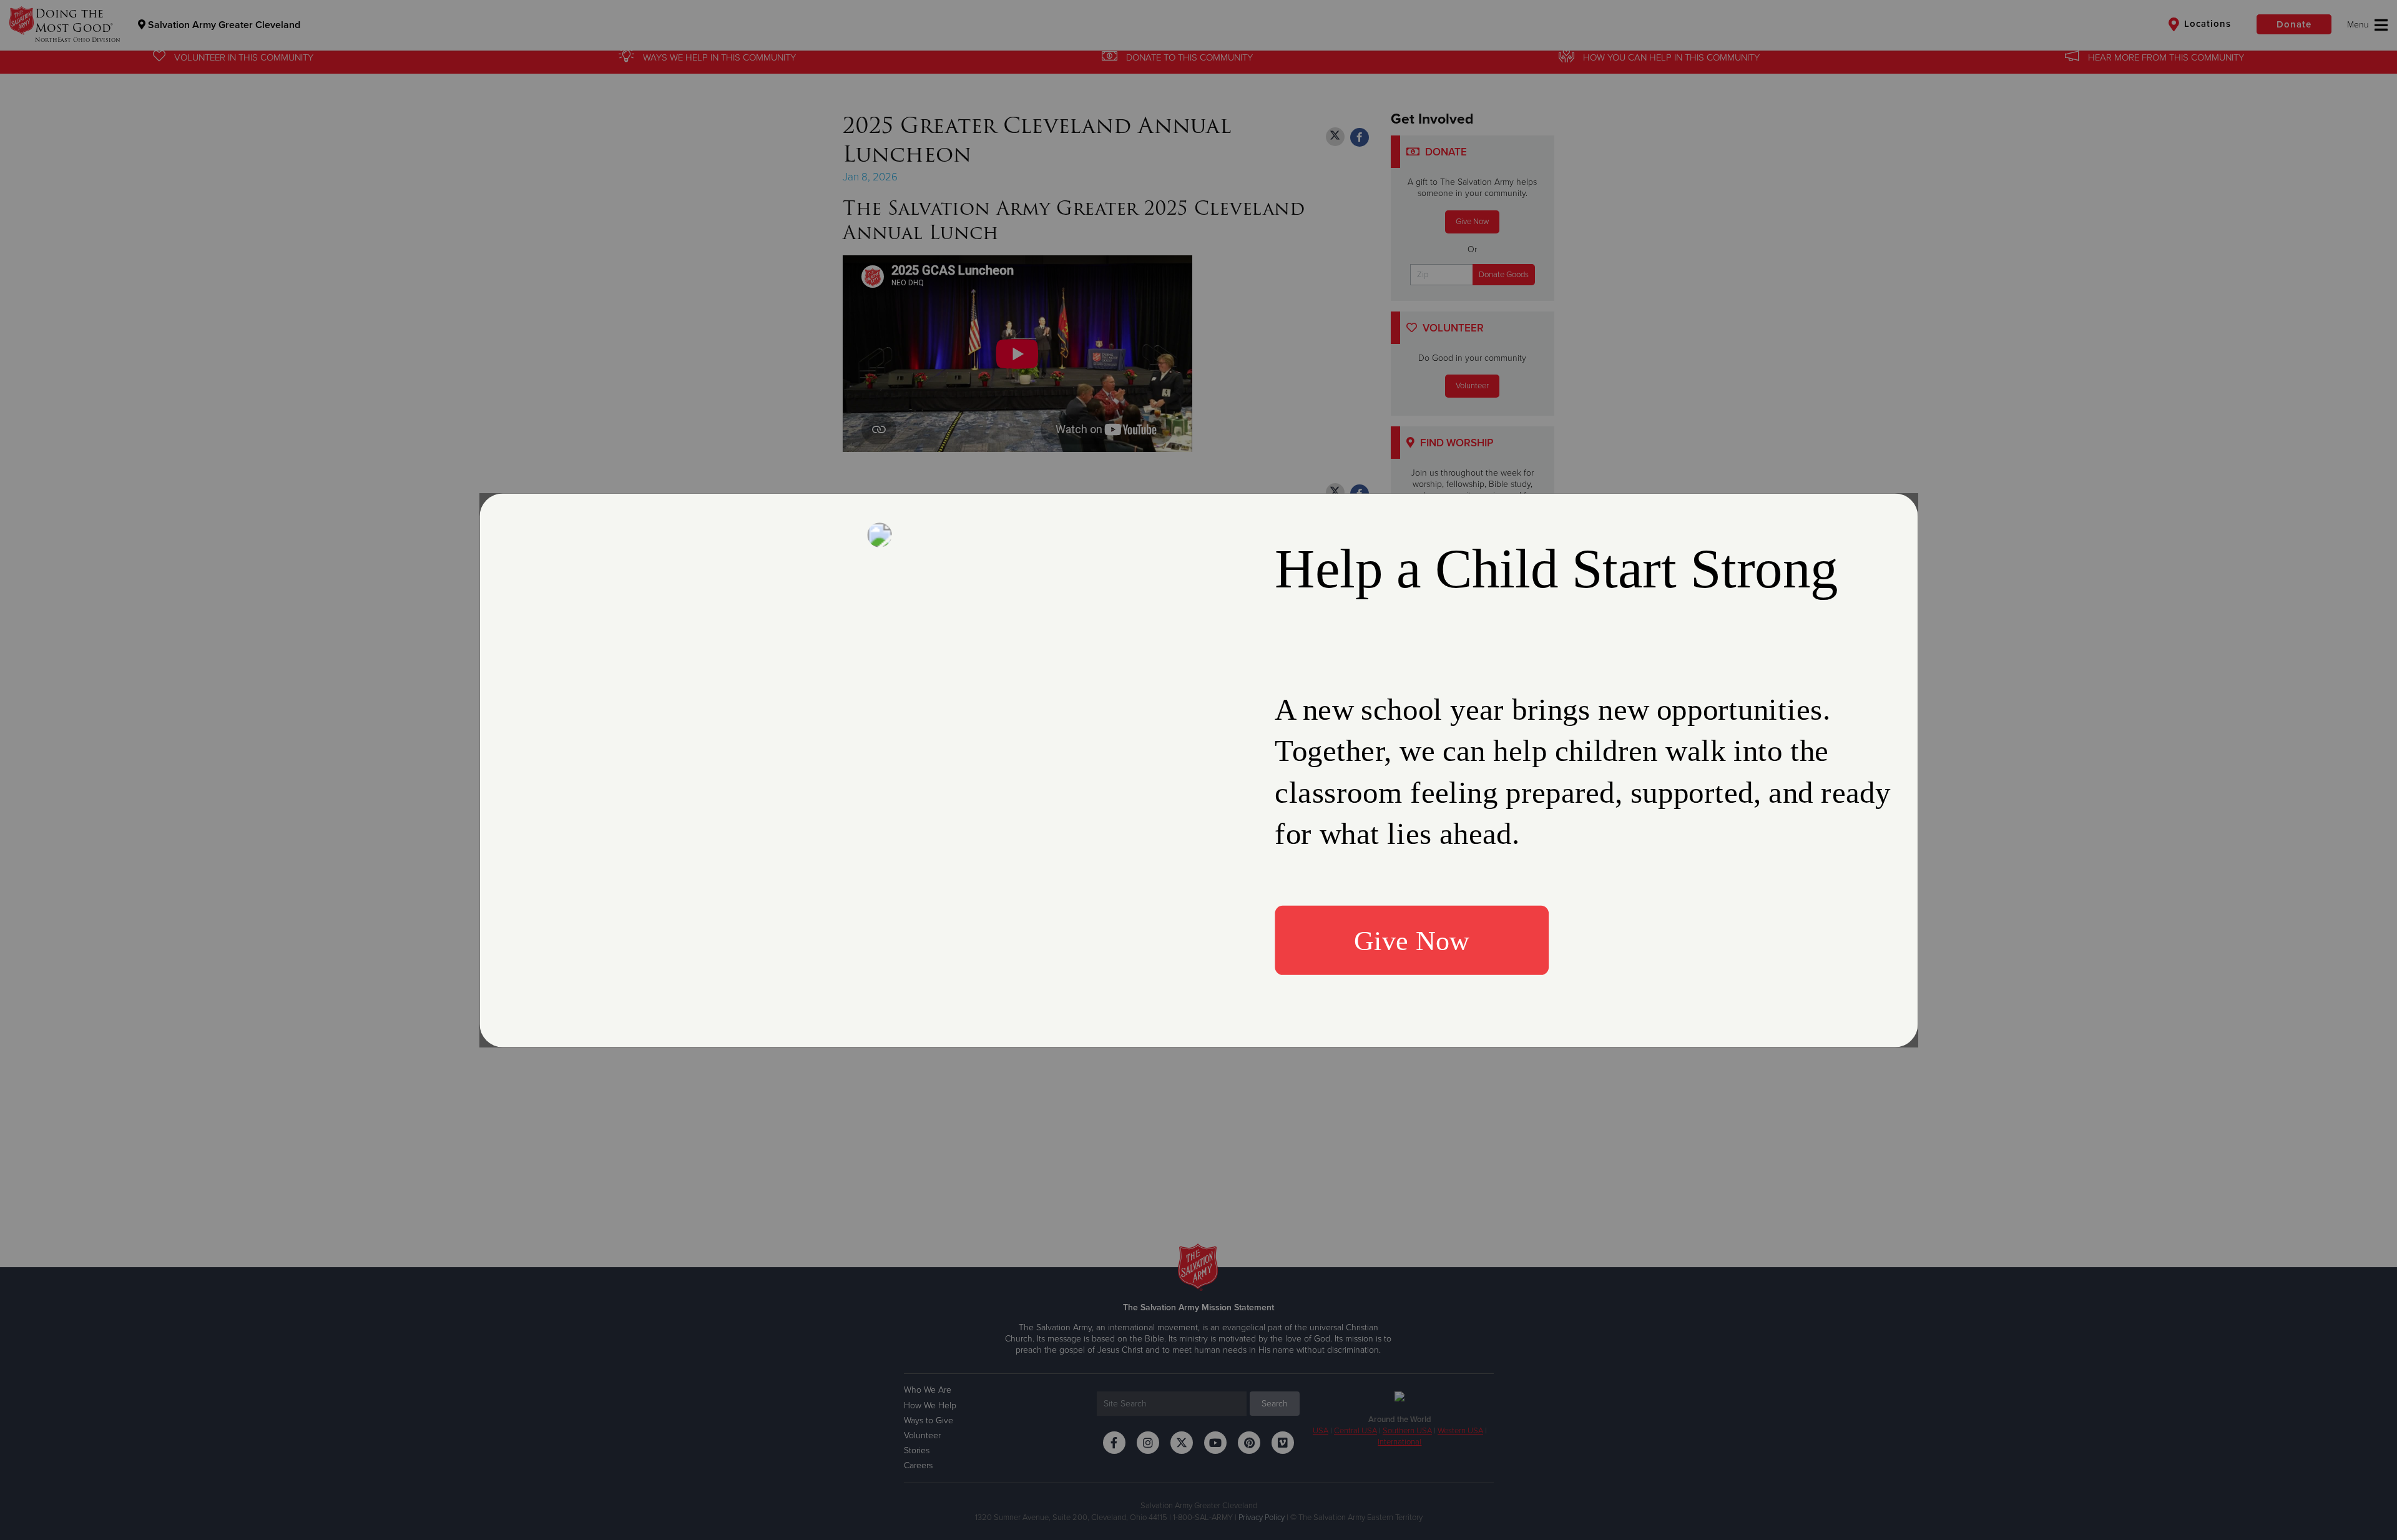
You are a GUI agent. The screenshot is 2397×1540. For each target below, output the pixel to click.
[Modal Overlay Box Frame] (1198, 770)
